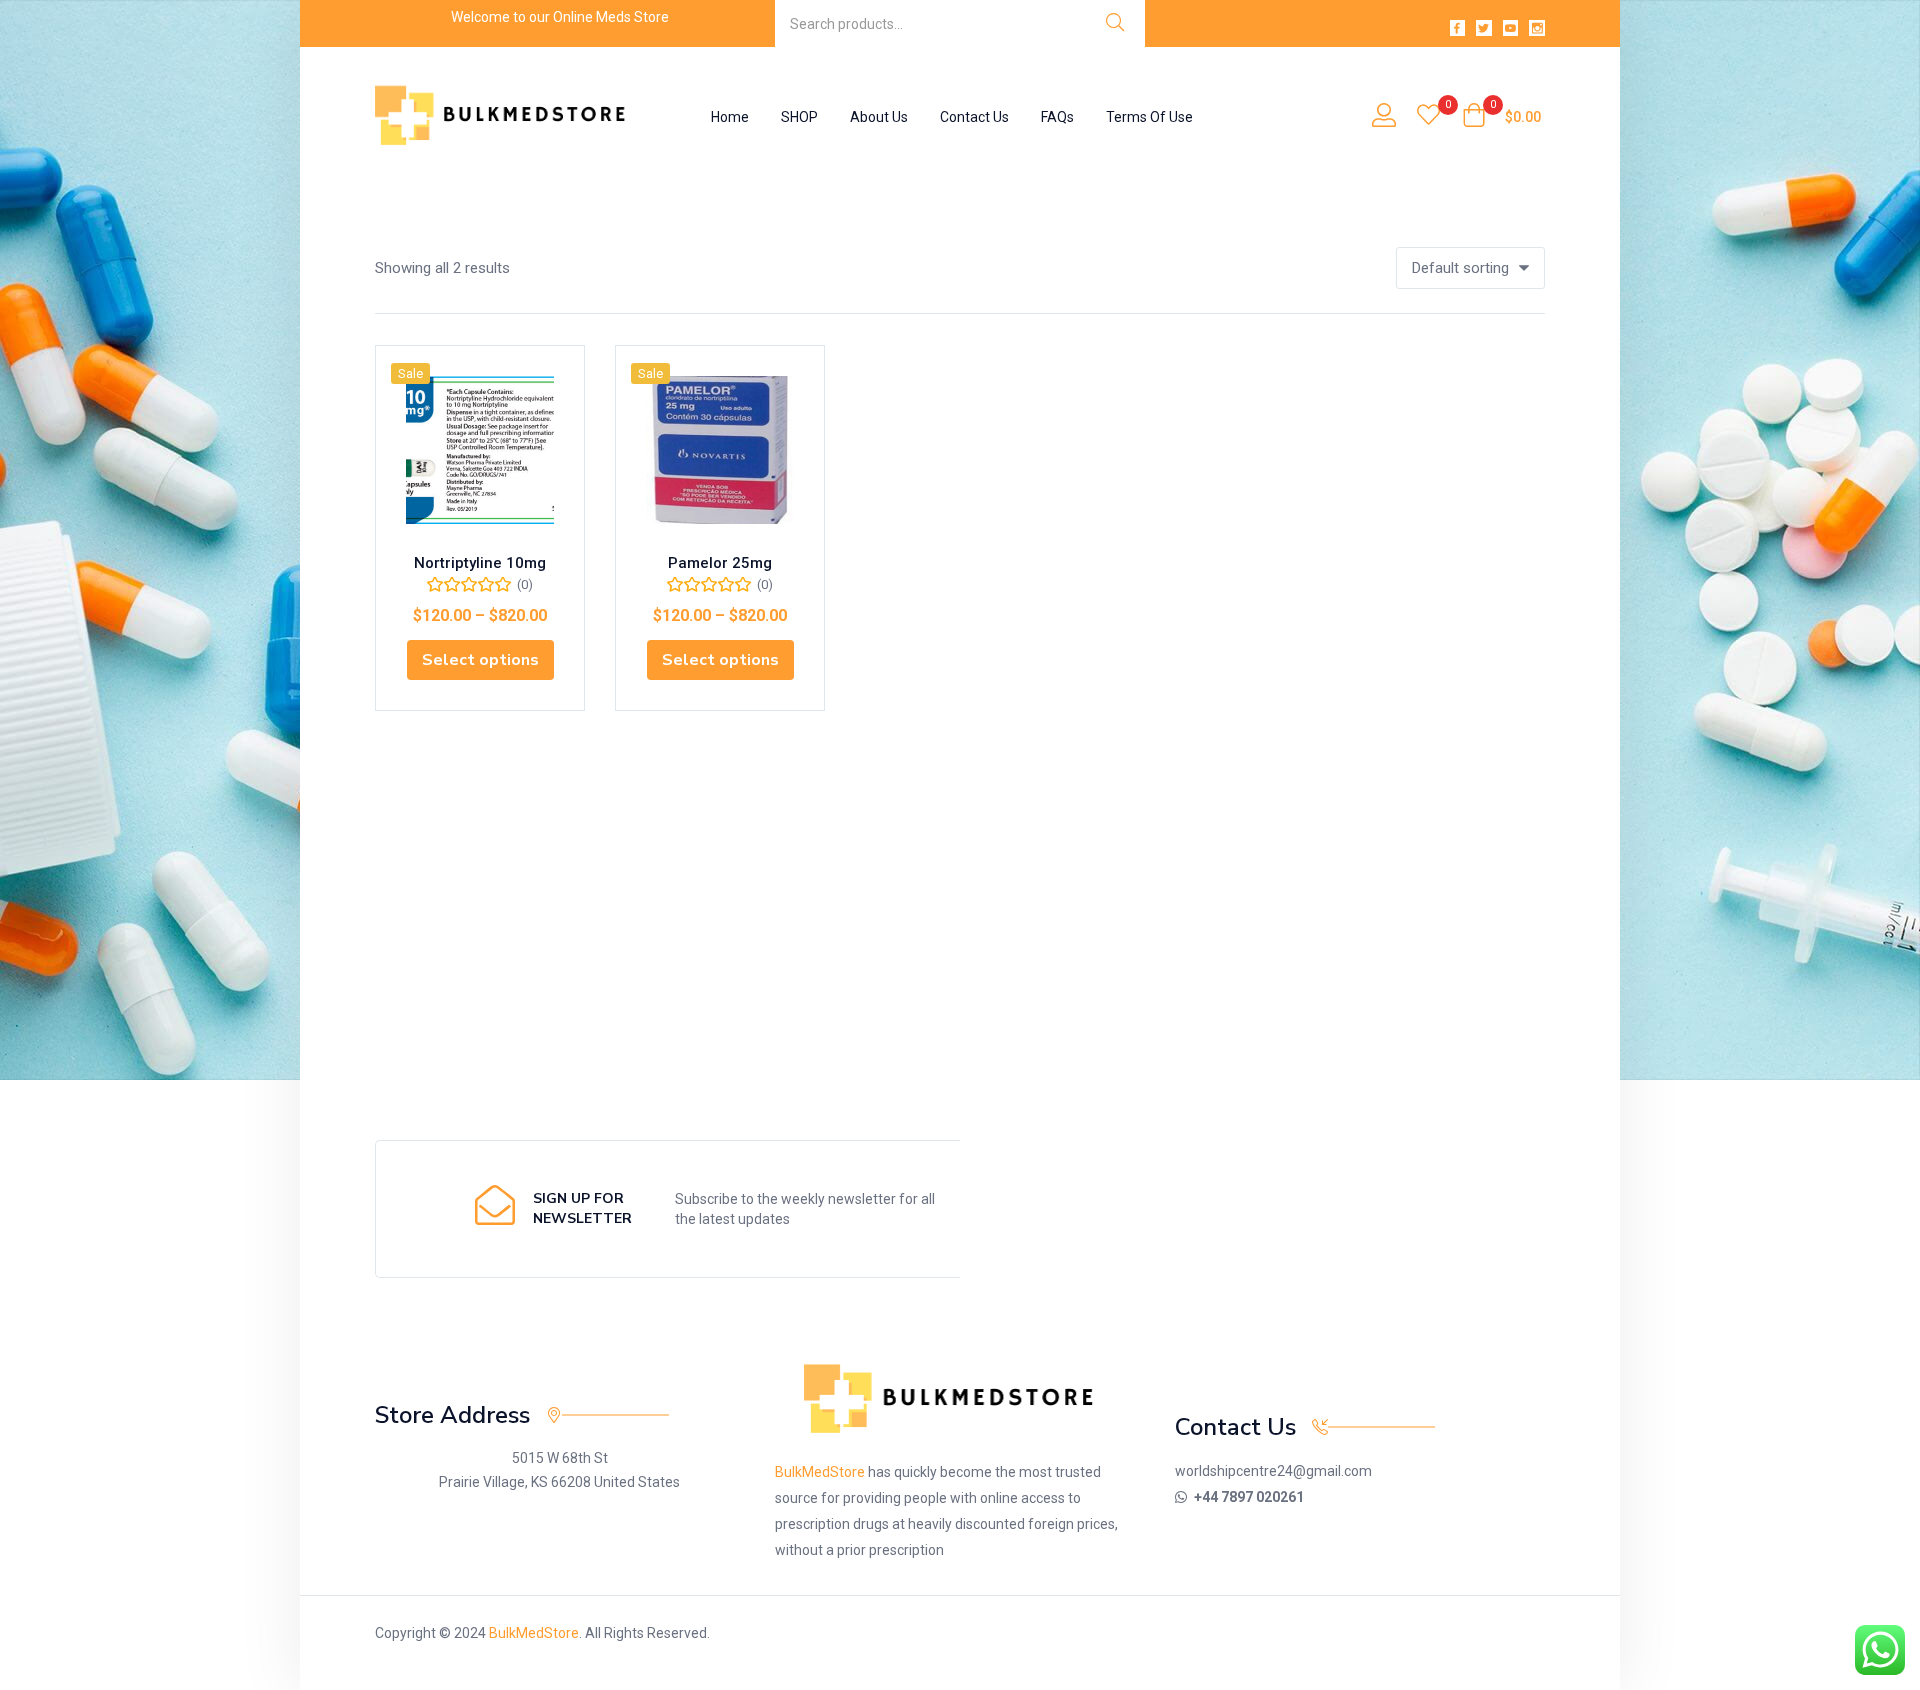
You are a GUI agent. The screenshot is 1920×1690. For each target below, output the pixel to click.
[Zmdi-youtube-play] (1511, 28)
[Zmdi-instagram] (1537, 28)
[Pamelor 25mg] (720, 450)
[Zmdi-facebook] (1458, 28)
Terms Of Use (1149, 117)
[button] (1501, 117)
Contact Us (974, 117)
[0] (1428, 117)
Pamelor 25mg (720, 563)
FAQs (1057, 117)
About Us (879, 117)
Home (730, 117)
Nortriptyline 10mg (480, 563)
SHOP (799, 117)
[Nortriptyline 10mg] (480, 450)
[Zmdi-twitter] (1484, 28)
